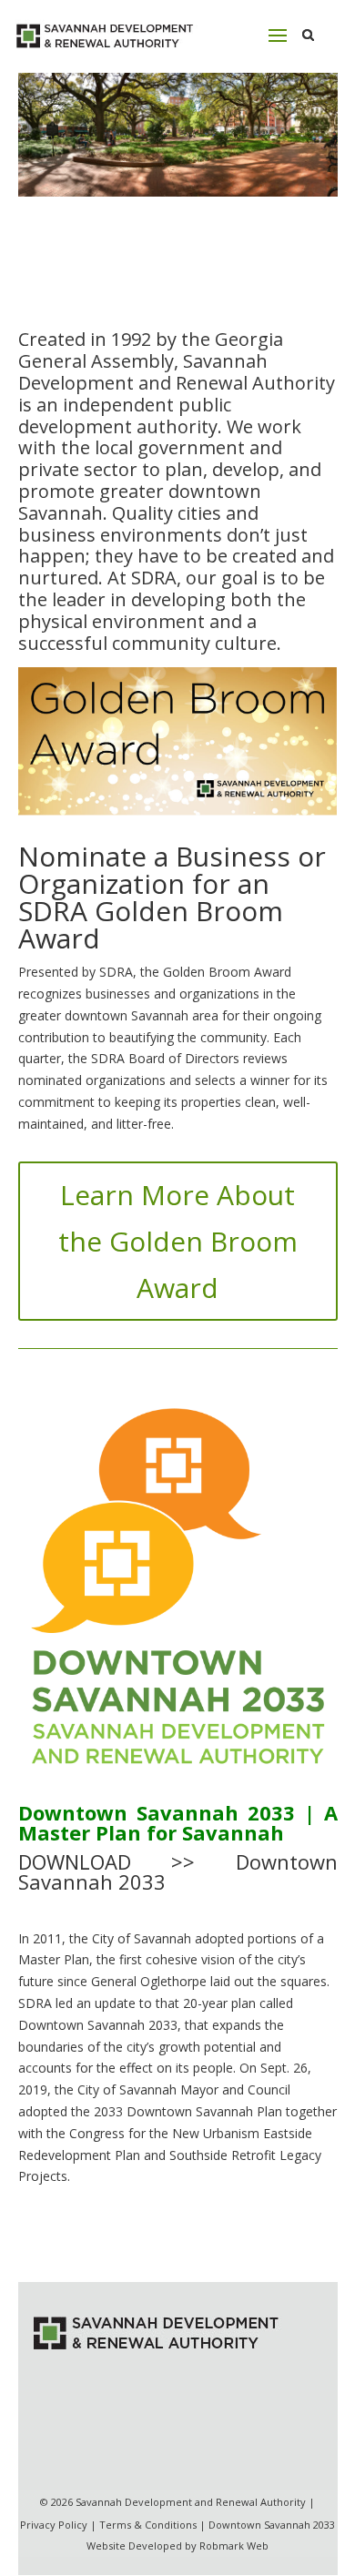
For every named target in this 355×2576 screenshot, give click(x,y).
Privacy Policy (54, 2525)
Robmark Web (234, 2546)
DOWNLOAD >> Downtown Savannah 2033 (178, 1871)
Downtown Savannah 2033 (272, 2525)
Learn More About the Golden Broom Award (178, 1241)
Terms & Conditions (148, 2525)
